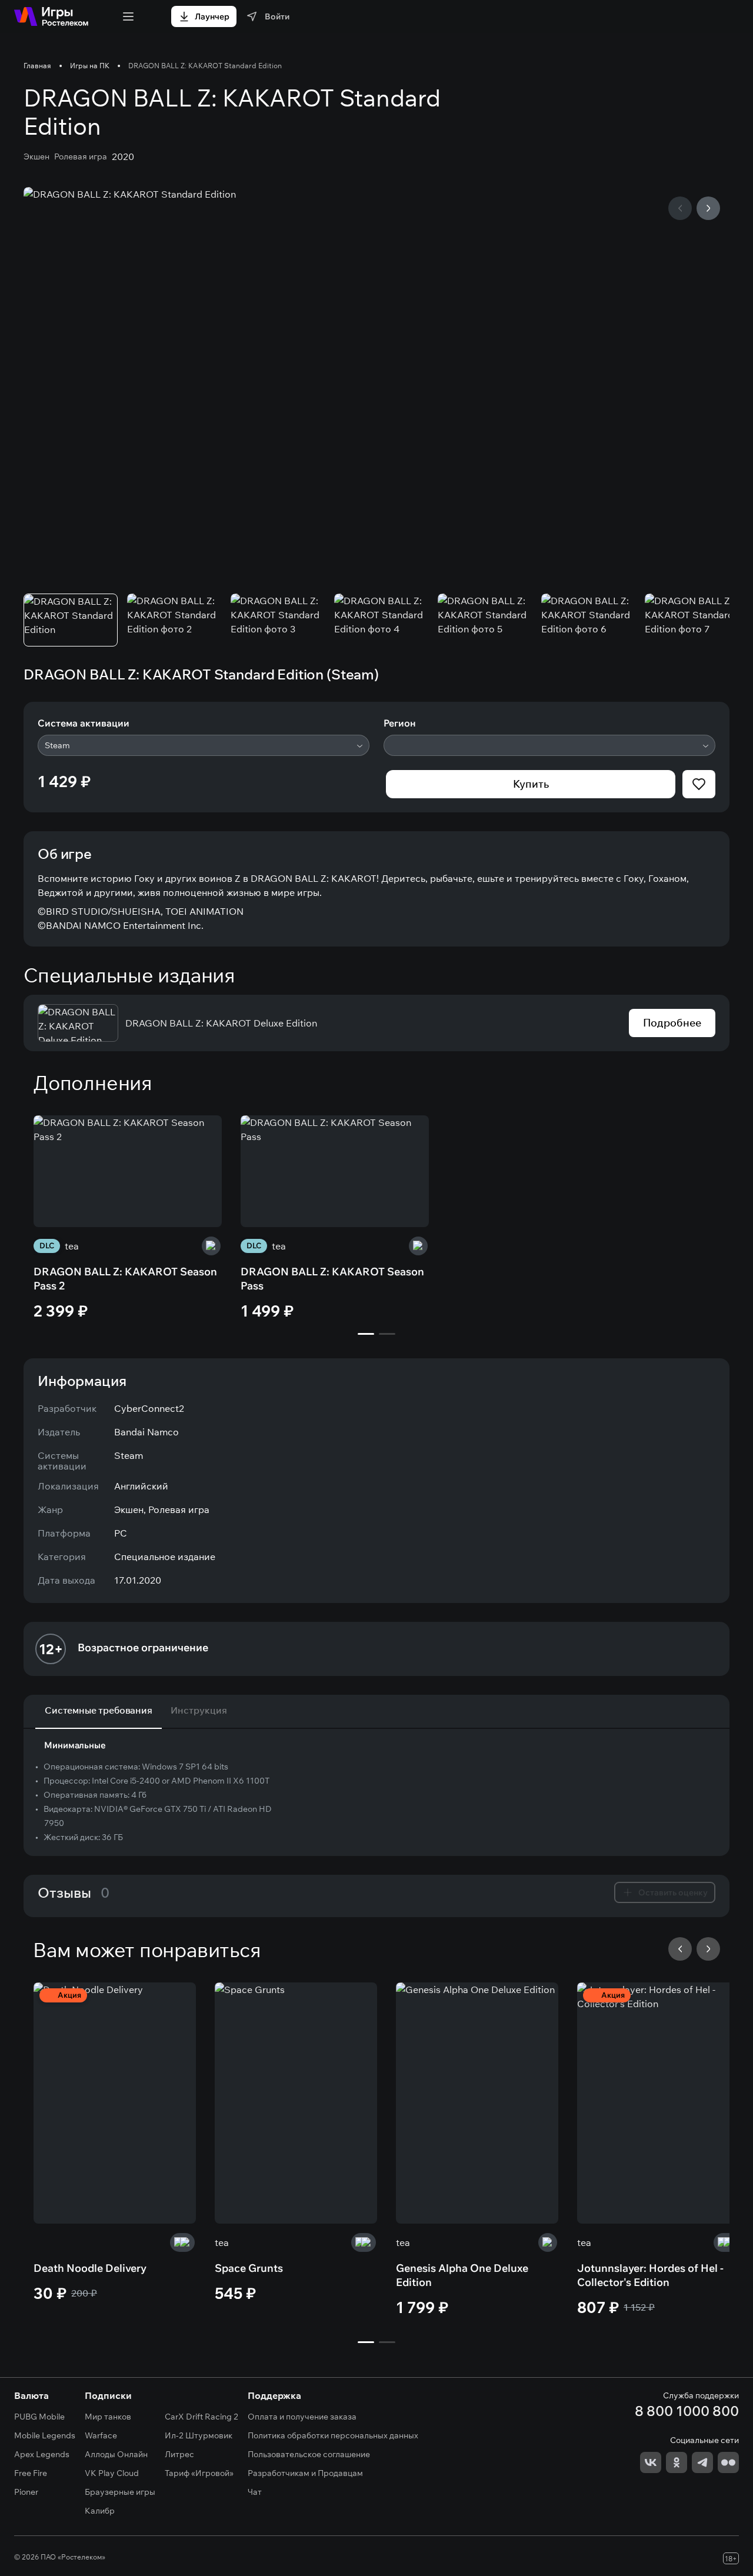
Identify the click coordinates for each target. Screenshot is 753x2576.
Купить (531, 784)
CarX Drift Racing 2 (201, 2417)
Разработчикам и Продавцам (305, 2473)
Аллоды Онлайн (116, 2454)
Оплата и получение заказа (302, 2417)
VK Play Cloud (112, 2473)
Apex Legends (42, 2454)
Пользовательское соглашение (309, 2454)
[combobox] (204, 745)
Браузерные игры (120, 2492)
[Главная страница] (51, 16)
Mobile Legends (45, 2435)
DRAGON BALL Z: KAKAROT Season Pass (332, 1279)
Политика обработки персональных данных (333, 2435)
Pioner (26, 2492)
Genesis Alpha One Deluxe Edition (462, 2275)
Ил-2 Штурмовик (199, 2435)
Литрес (179, 2454)
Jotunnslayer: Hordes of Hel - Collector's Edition (650, 2275)
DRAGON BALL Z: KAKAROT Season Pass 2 (125, 1279)
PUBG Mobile (39, 2417)
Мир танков (108, 2417)
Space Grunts (249, 2268)
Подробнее (672, 1023)
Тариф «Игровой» (199, 2473)
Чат (255, 2492)
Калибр (100, 2511)
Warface (101, 2435)
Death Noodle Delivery (90, 2268)
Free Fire (31, 2473)
